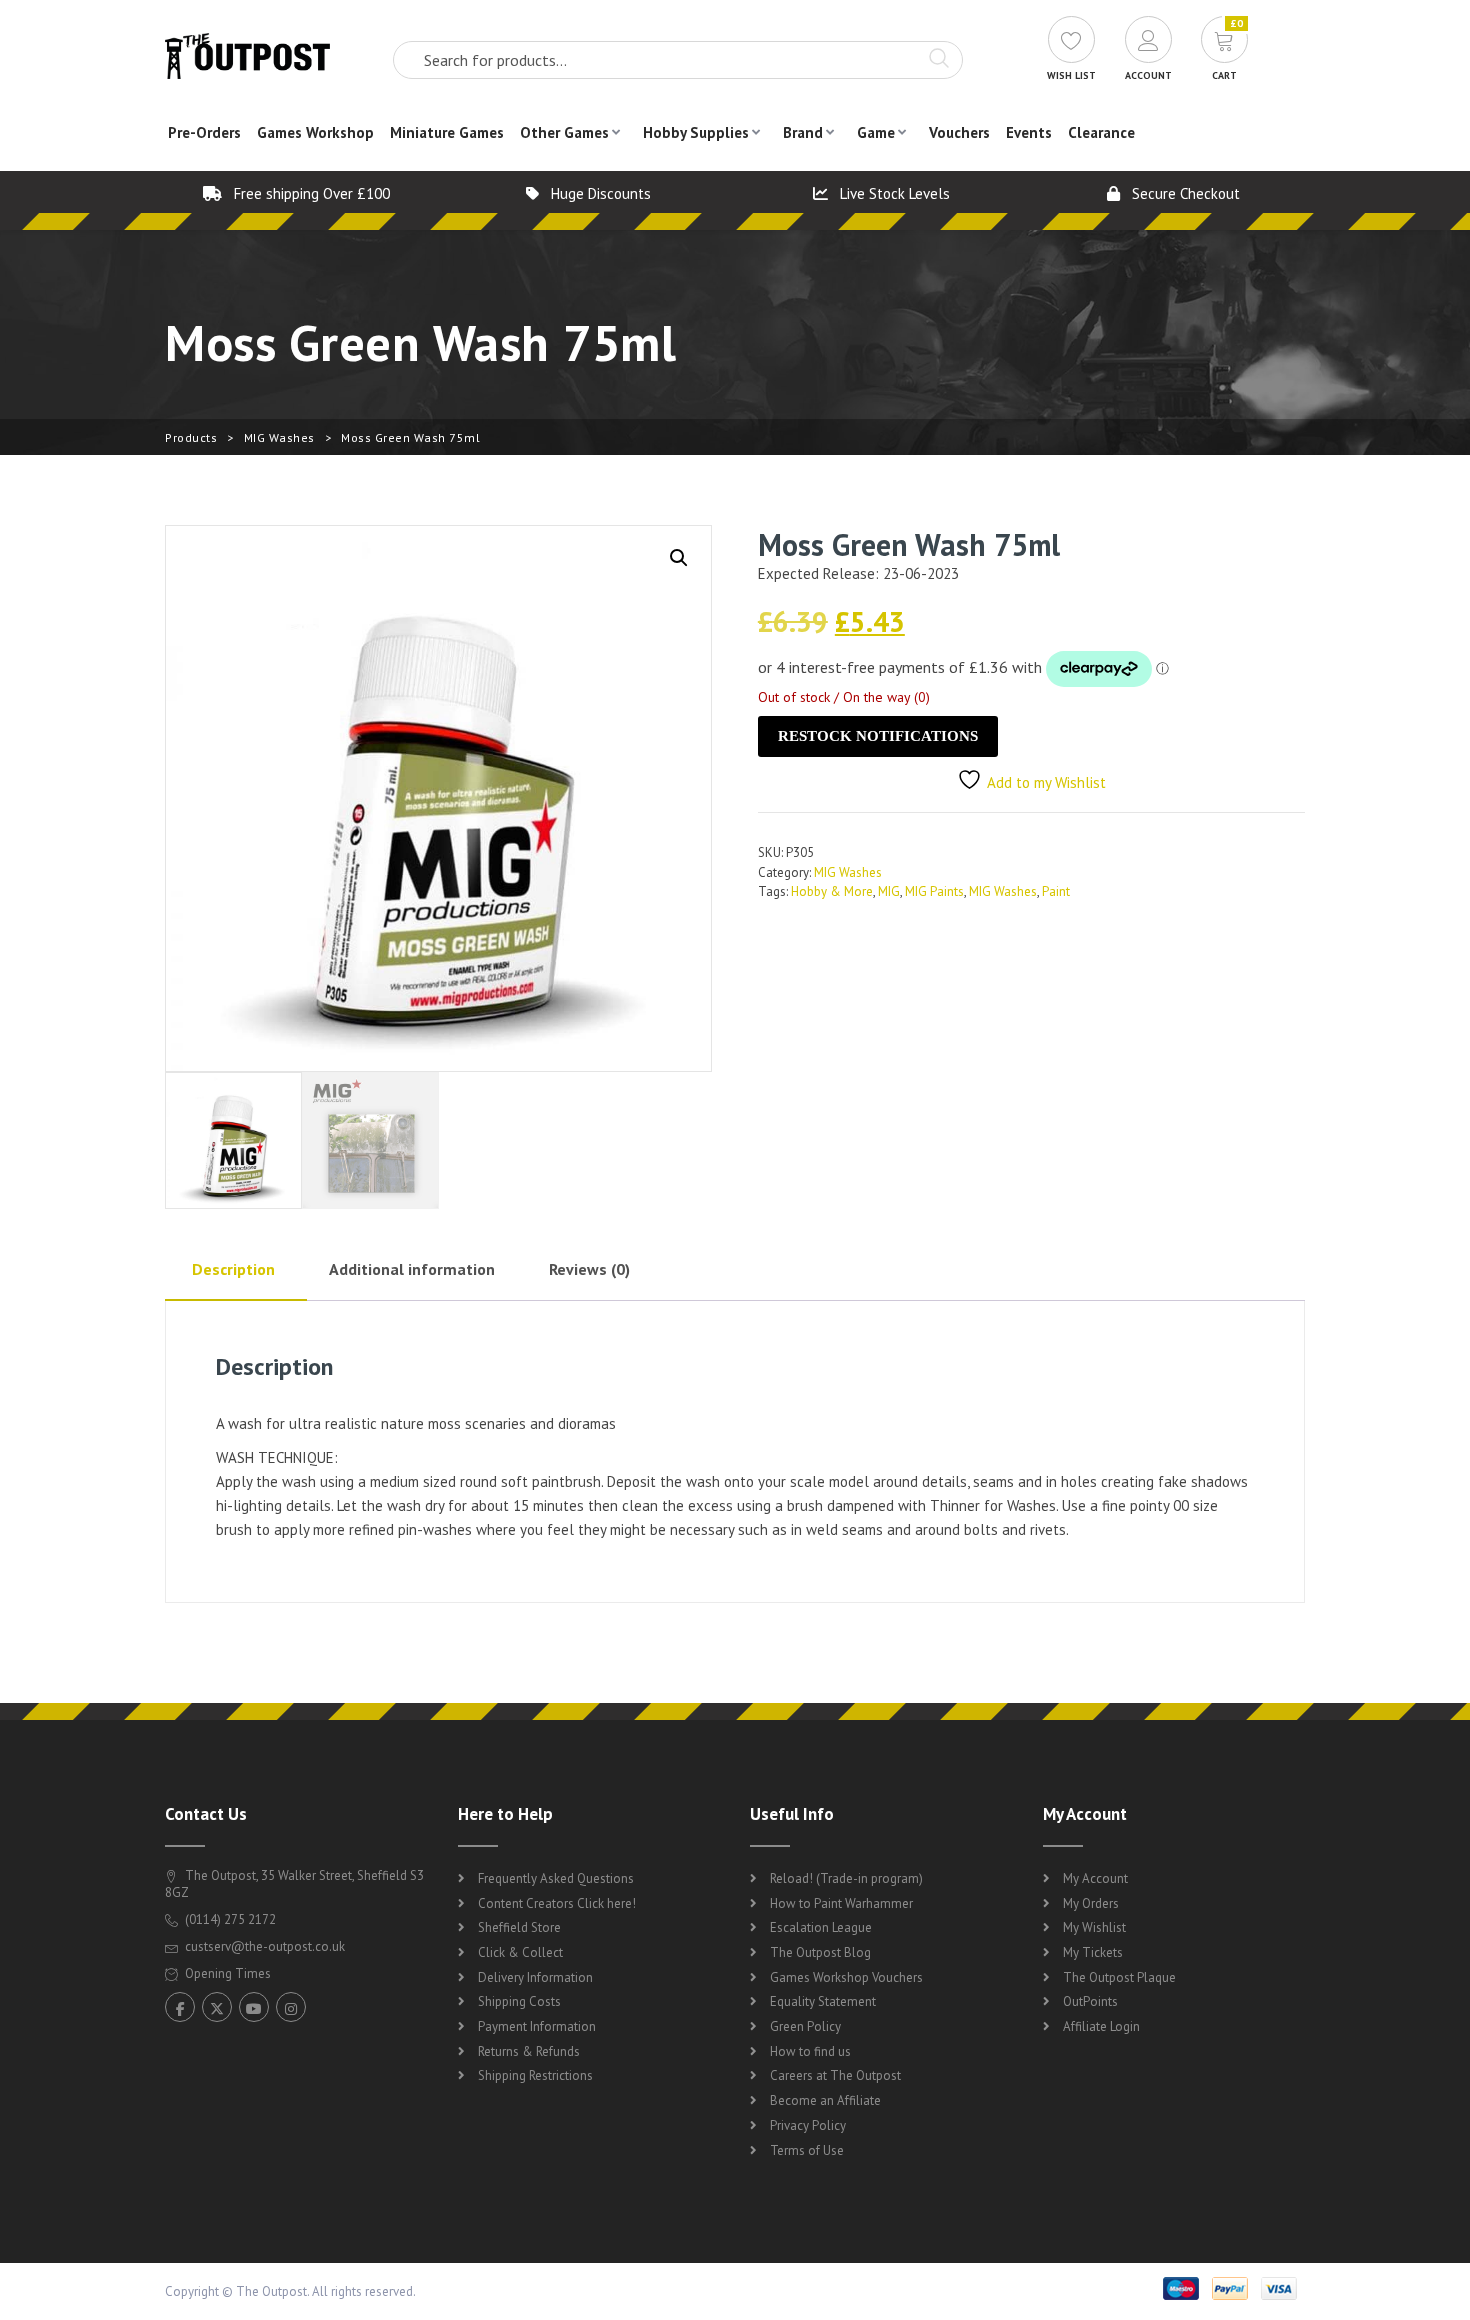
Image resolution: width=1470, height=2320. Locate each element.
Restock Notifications (878, 736)
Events (1029, 132)
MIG (889, 891)
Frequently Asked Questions (556, 1878)
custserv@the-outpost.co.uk (265, 1946)
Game (876, 132)
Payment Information (537, 2026)
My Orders (1091, 1903)
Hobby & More (832, 891)
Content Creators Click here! (557, 1903)
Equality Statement (823, 2001)
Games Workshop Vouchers (846, 1977)
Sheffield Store (519, 1927)
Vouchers (959, 132)
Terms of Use (807, 2150)
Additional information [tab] (412, 1269)
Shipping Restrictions (535, 2075)
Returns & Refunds (529, 2051)
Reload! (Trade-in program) (846, 1878)
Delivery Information (535, 1977)
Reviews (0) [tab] (589, 1269)
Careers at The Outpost (835, 2075)
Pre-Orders (204, 132)
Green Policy (805, 2026)
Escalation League (821, 1927)
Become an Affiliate (825, 2100)
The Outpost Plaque (1119, 1977)
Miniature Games (447, 132)
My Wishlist (1094, 1927)
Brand (803, 132)
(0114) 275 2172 (229, 1919)
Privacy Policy (808, 2125)
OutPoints (1090, 2001)
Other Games (564, 132)
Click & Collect (520, 1952)
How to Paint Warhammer (841, 1903)
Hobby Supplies (696, 132)
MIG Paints (934, 891)
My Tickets (1093, 1952)
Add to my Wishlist (1046, 782)
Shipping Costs (519, 2001)
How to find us (810, 2051)
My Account (1095, 1878)
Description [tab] (233, 1269)
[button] (679, 558)
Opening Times (226, 1973)
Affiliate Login (1101, 2026)
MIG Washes (279, 437)
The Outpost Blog (820, 1952)
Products (191, 437)
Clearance (1101, 132)
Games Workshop (315, 132)
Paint (1056, 891)
